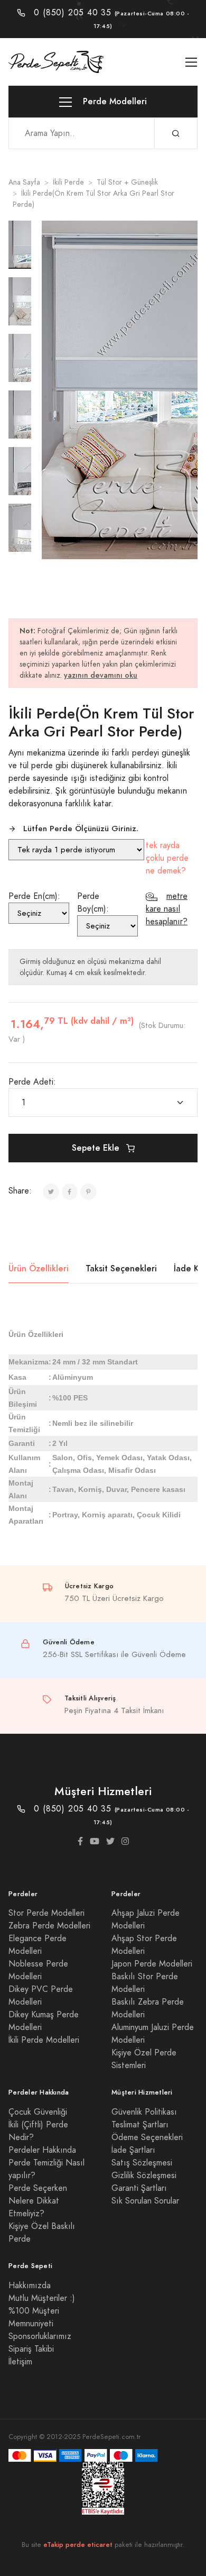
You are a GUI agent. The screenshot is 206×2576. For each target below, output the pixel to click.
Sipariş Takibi (31, 2349)
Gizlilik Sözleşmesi (144, 2176)
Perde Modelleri (114, 101)
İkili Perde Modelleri (44, 2040)
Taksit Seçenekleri (121, 1268)
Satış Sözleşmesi (142, 2163)
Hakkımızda (30, 2286)
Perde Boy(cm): (93, 903)
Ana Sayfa (24, 182)
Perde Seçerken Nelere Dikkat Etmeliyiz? (38, 2201)
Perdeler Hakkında (42, 2150)
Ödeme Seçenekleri (147, 2137)
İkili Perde (68, 182)
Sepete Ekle (97, 1148)
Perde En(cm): (34, 896)
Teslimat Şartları (140, 2125)
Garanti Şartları (139, 2188)
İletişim (20, 2362)
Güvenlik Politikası (144, 2112)
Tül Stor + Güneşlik (127, 182)
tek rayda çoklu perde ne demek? (167, 858)
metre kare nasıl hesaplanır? (167, 909)
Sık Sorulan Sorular (145, 2201)
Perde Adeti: (32, 1082)
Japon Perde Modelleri (152, 1964)
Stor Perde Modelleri (46, 1913)
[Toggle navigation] (191, 62)
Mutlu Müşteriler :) (42, 2298)
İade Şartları (133, 2150)
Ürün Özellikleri (39, 1268)
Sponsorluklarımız (40, 2336)
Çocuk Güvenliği (38, 2112)
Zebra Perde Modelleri (49, 1926)
